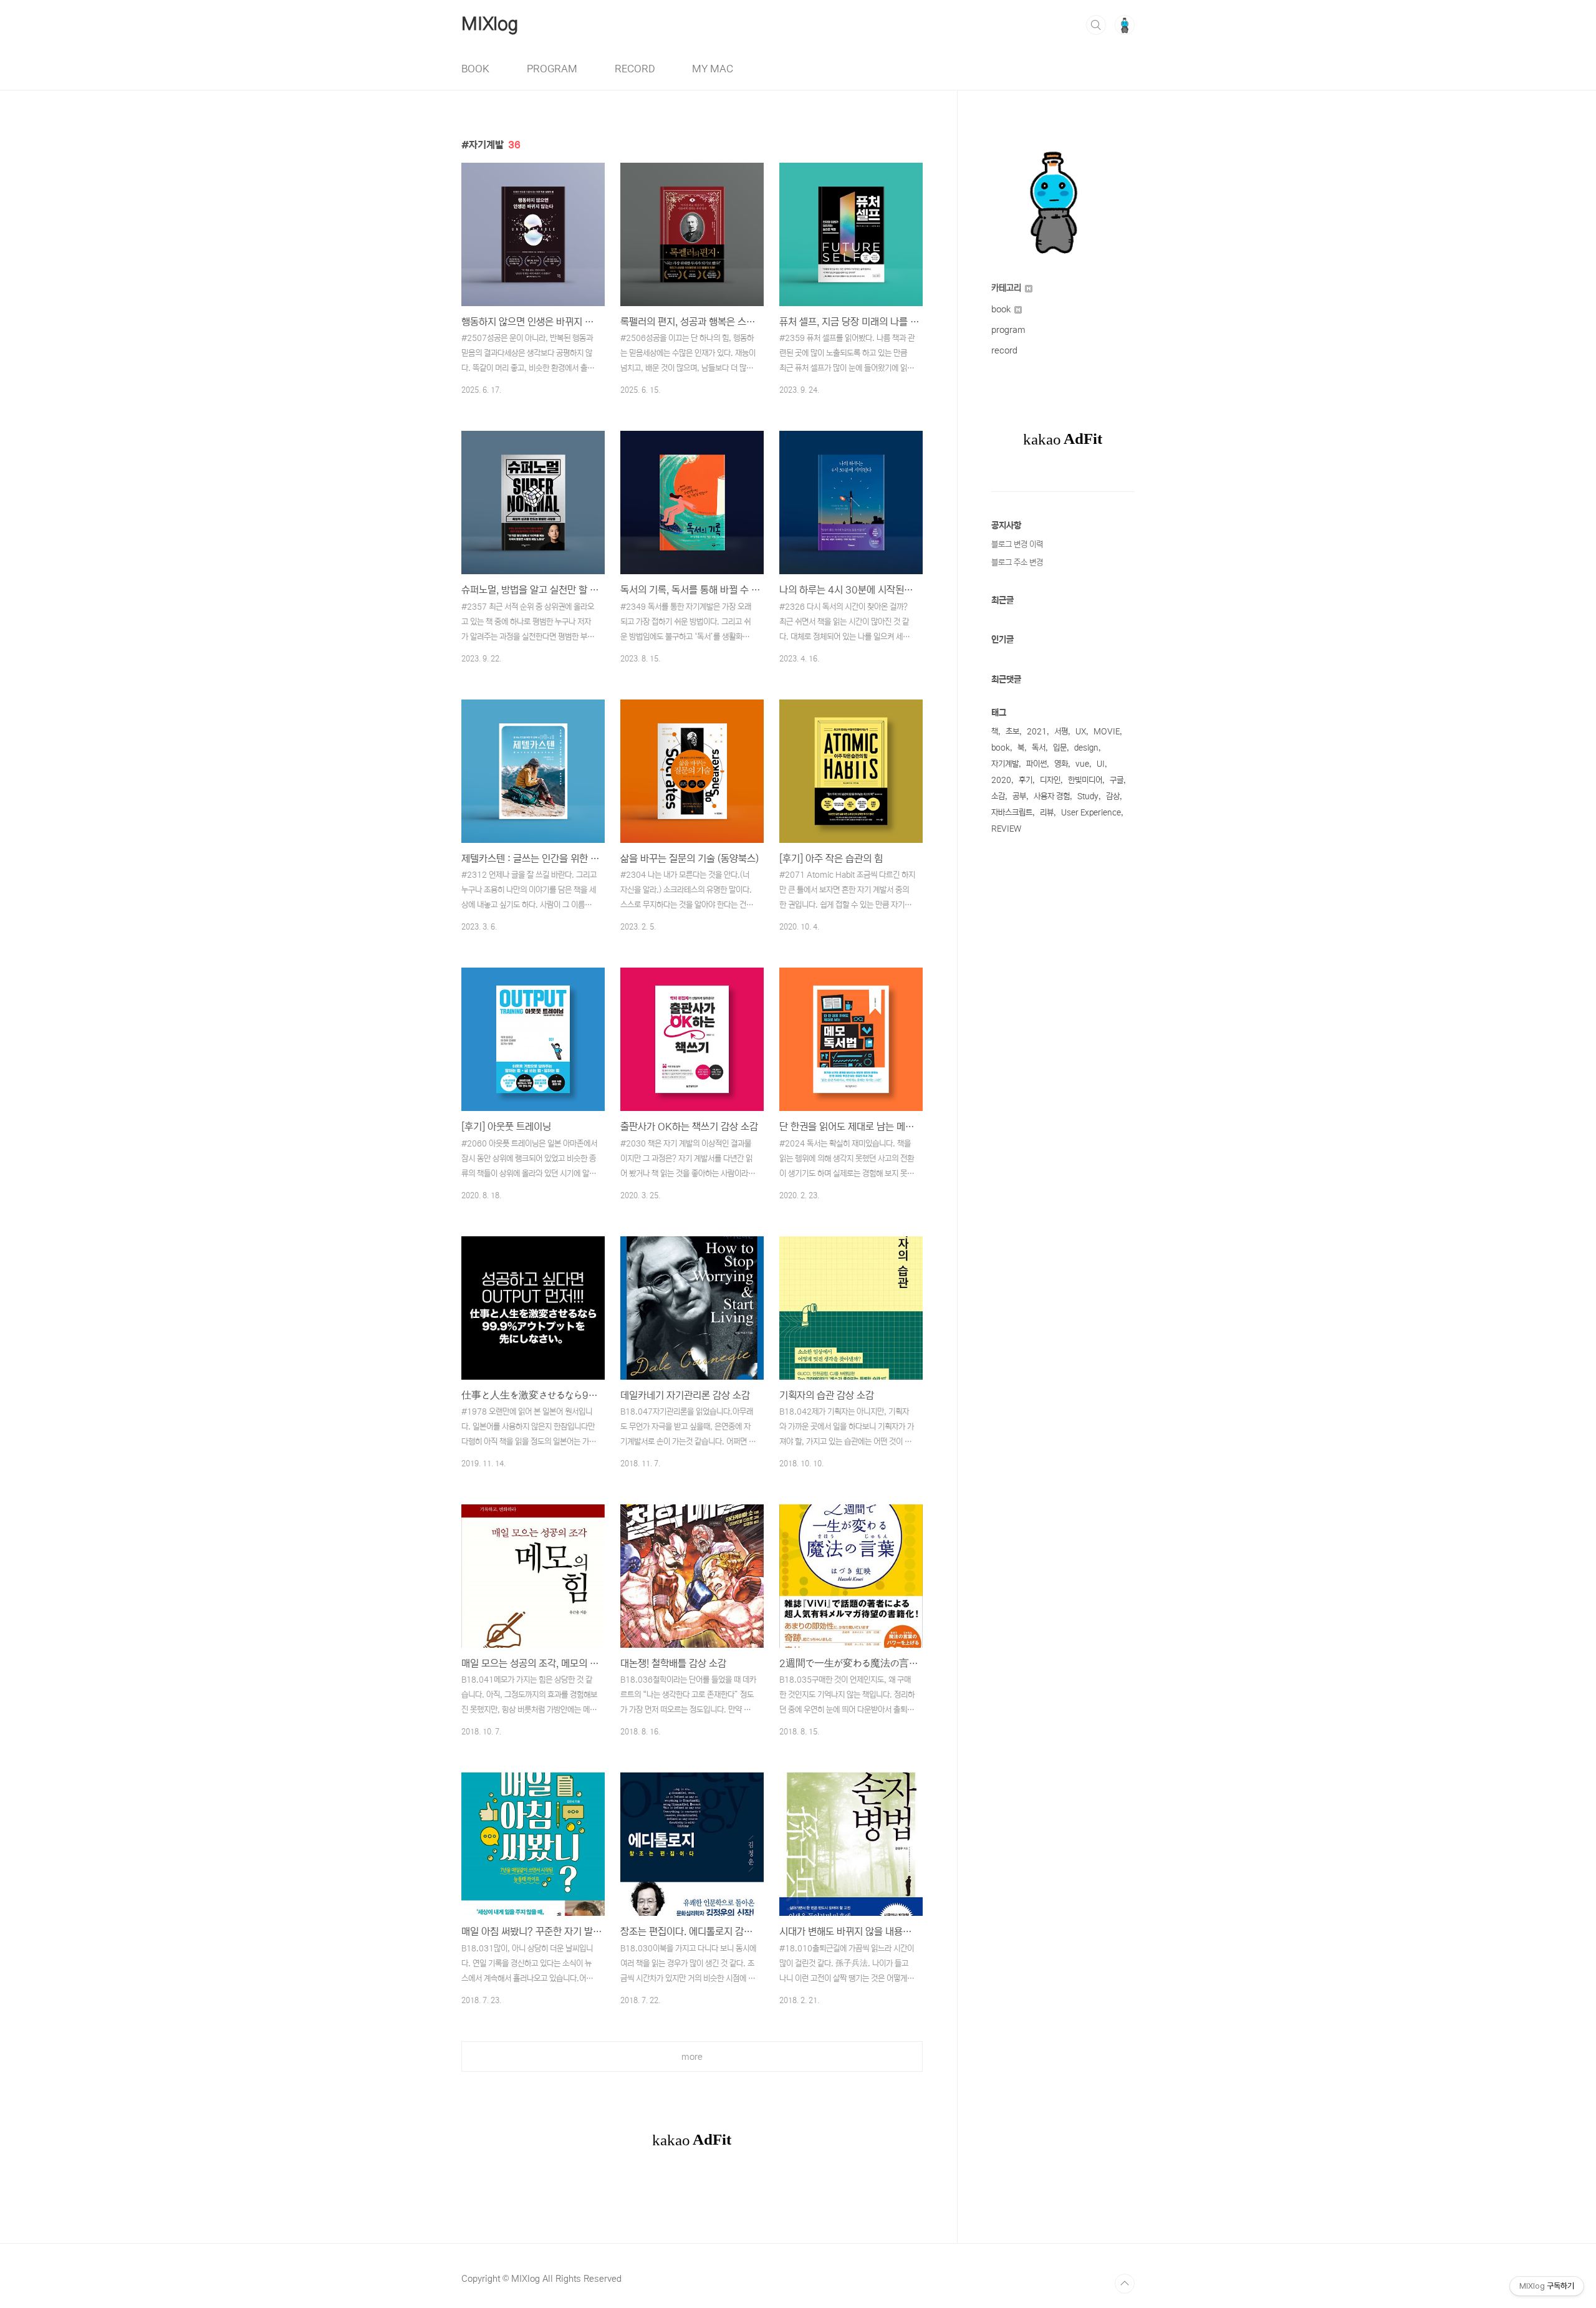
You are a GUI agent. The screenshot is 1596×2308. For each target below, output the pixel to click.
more (692, 2057)
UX (1081, 732)
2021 (1037, 732)
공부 (1019, 796)
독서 (1039, 748)
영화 (1061, 764)
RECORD (635, 69)
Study (1088, 796)
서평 (1061, 732)
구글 (1117, 780)
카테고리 (1007, 288)
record (1004, 350)
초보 (1012, 732)
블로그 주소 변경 (1017, 563)
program (1008, 330)
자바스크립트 (1012, 813)
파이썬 (1036, 764)
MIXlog (490, 24)
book (1002, 309)
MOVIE (1107, 732)
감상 (1113, 796)
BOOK (475, 69)
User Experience (1091, 813)
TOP (1125, 2284)
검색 (1096, 25)
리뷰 (1047, 813)
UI (1101, 764)
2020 (1001, 780)
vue (1082, 764)
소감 (998, 796)
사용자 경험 (1052, 796)
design (1086, 748)
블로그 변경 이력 (1017, 545)
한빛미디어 (1085, 780)
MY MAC (713, 69)
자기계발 (1005, 764)
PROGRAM (552, 69)
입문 (1060, 748)
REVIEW (1006, 829)
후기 (1026, 780)
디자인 (1050, 780)
